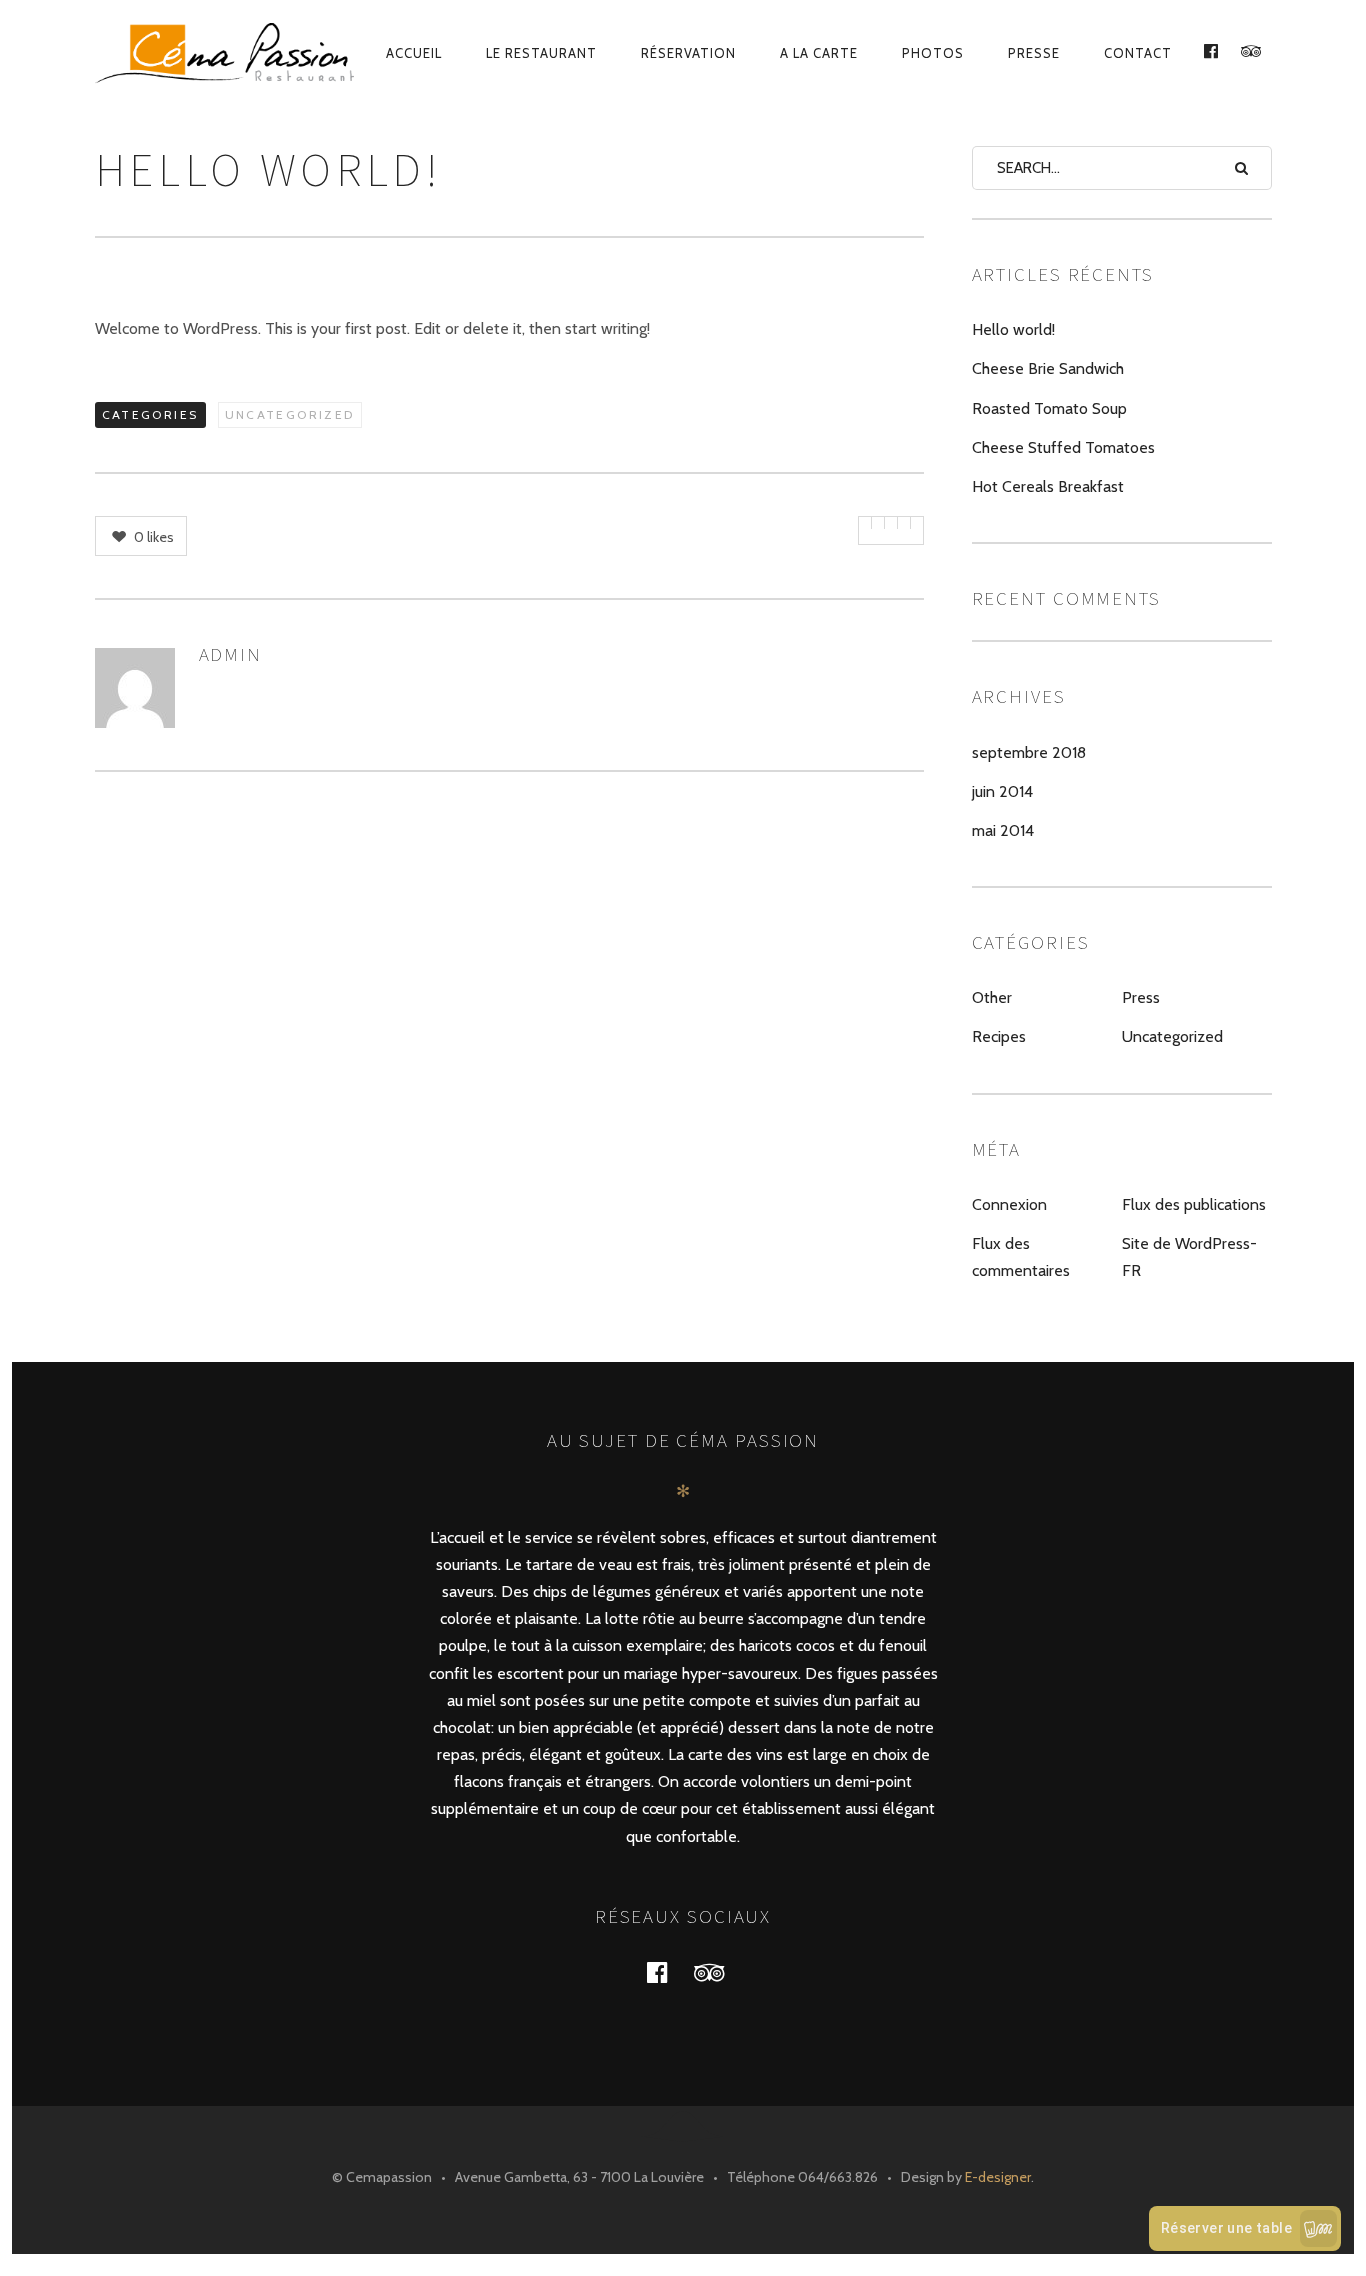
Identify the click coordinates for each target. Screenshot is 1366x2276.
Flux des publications (1194, 1204)
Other (992, 997)
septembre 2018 (1029, 752)
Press (1141, 997)
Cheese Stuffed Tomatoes (1063, 447)
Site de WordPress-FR (1189, 1257)
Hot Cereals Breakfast (1048, 486)
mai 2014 (1003, 830)
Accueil (414, 53)
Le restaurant (541, 53)
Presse (1034, 53)
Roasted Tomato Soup (1049, 408)
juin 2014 (1002, 791)
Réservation (688, 53)
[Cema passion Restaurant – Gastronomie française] (226, 53)
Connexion (1009, 1204)
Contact (1138, 53)
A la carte (819, 53)
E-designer (998, 2177)
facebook (669, 1971)
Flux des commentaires (1021, 1257)
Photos (933, 53)
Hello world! (1013, 329)
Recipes (999, 1036)
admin (231, 654)
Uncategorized (290, 414)
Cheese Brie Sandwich (1048, 368)
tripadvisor (721, 1971)
